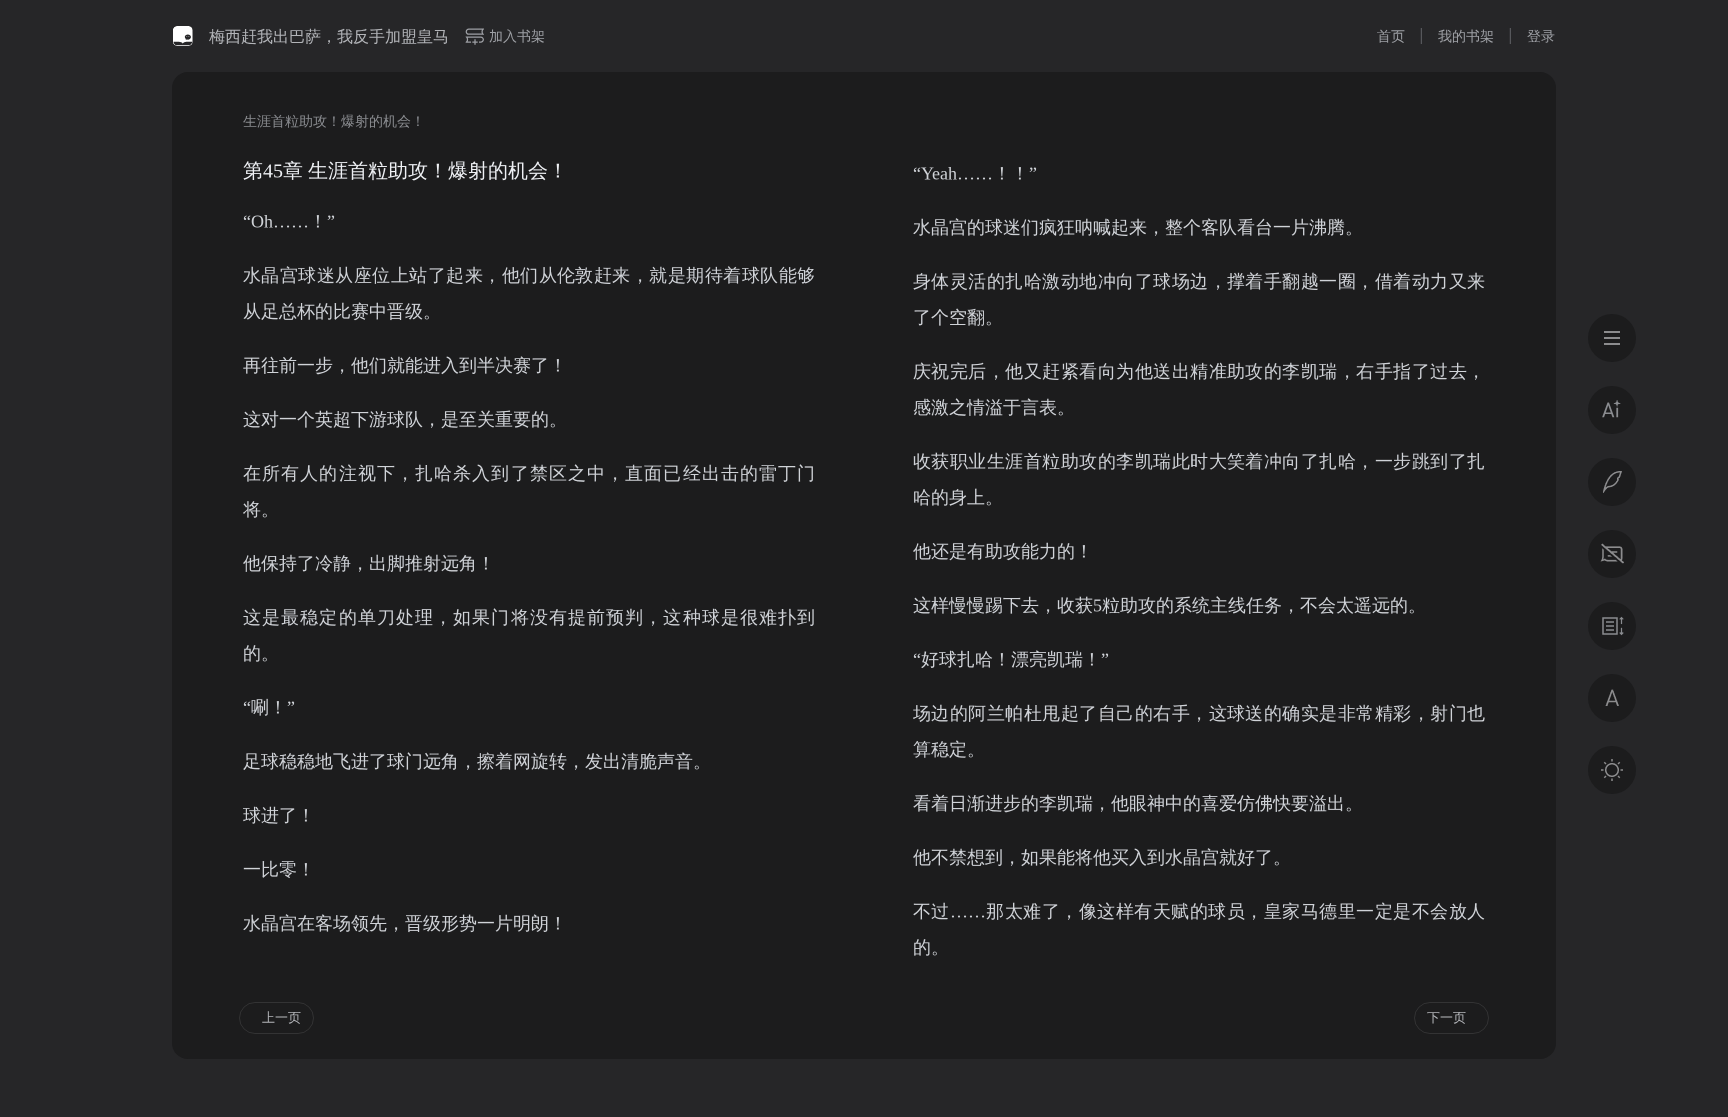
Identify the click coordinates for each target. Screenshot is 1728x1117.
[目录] (1612, 338)
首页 (1391, 35)
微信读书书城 (183, 36)
